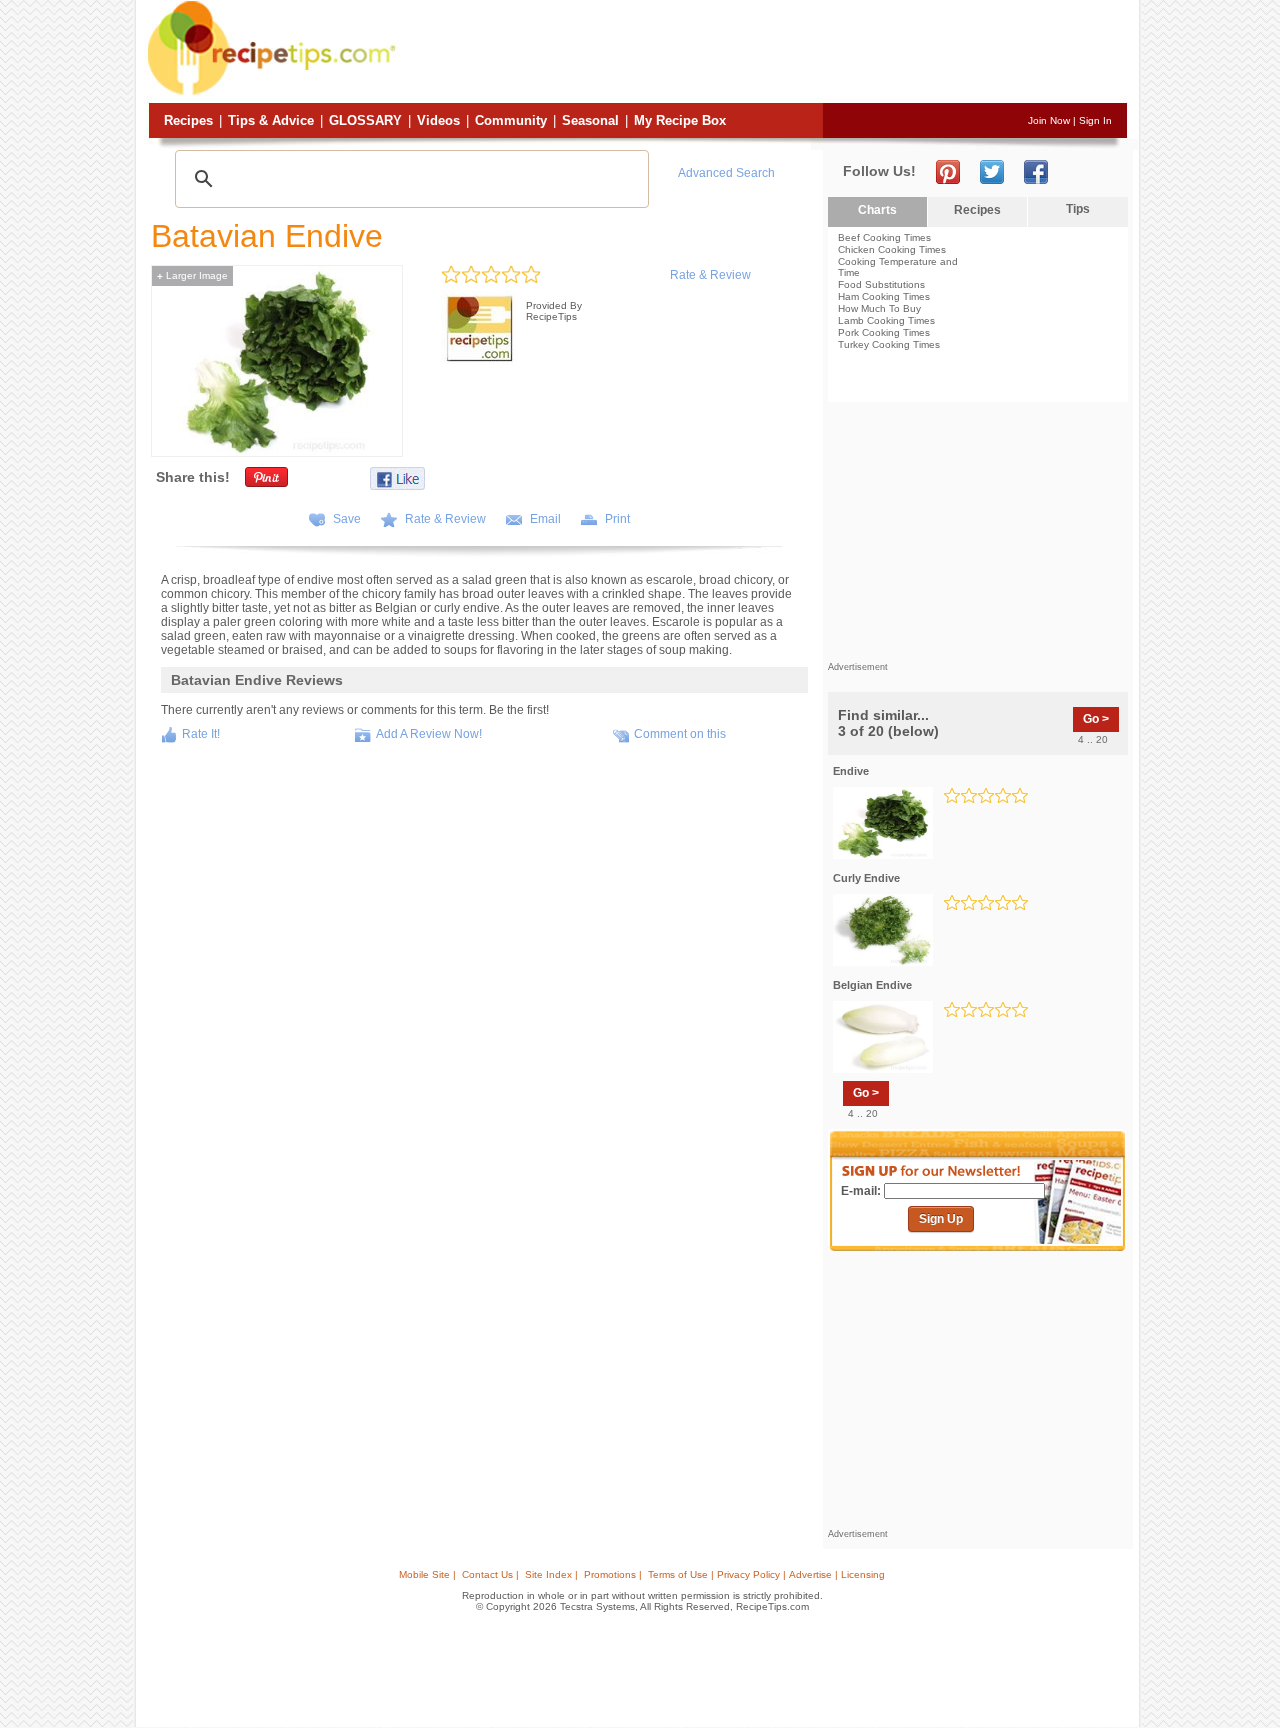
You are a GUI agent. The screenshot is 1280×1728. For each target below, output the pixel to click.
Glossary (365, 120)
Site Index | (551, 1574)
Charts (877, 210)
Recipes (188, 120)
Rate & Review (710, 275)
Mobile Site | (427, 1574)
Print (617, 519)
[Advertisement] (764, 53)
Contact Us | (490, 1574)
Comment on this (680, 734)
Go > (1096, 719)
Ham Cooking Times (884, 296)
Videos (438, 120)
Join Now (1049, 120)
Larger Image (192, 275)
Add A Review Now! (429, 734)
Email (545, 519)
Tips (1078, 209)
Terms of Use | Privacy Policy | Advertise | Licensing (766, 1574)
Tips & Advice (271, 120)
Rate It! (201, 734)
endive (851, 771)
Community (511, 120)
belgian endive (872, 985)
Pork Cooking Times (884, 332)
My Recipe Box (680, 120)
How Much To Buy (879, 308)
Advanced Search (726, 173)
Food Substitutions (881, 284)
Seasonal (590, 120)
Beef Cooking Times (884, 237)
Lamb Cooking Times (886, 320)
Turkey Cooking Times (889, 344)
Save (347, 519)
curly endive (866, 878)
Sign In (1095, 120)
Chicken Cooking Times (892, 249)
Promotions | (613, 1574)
